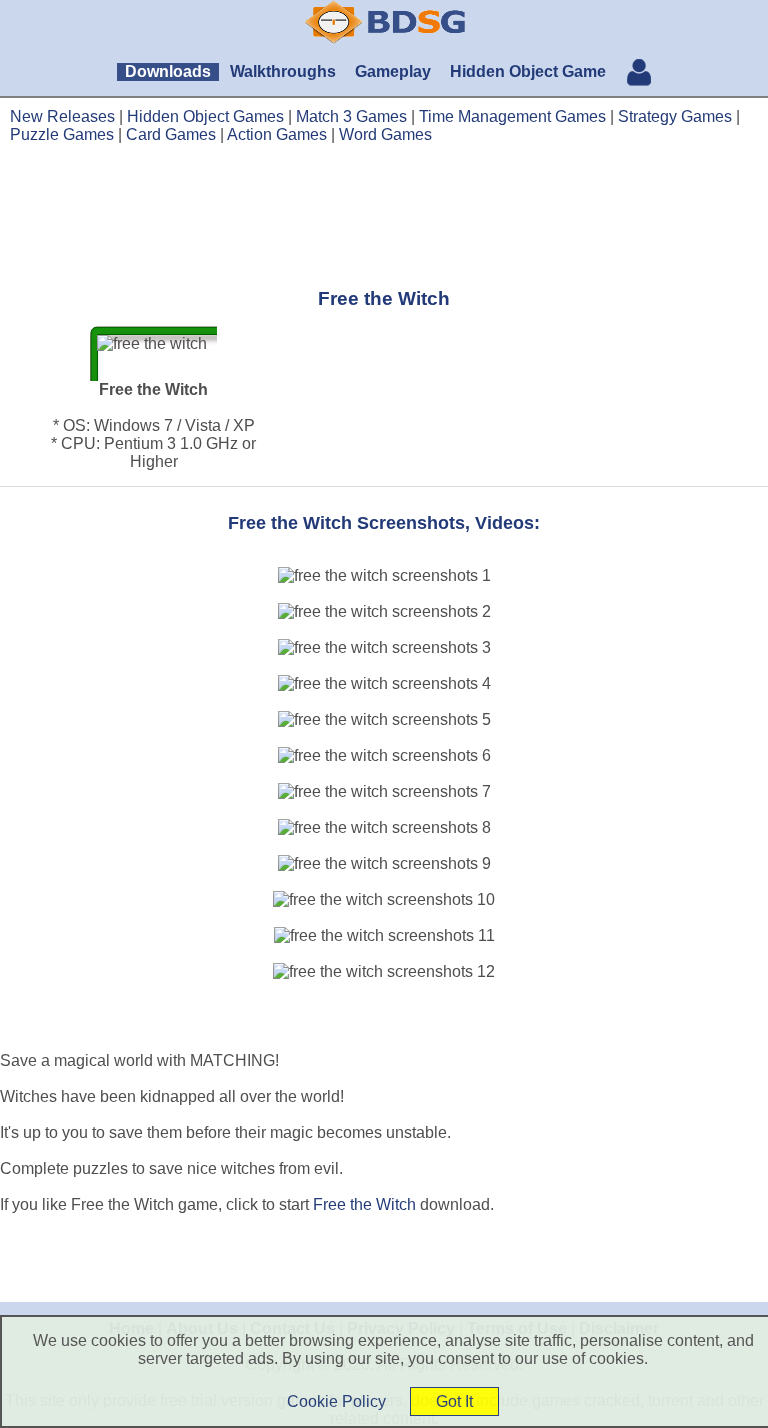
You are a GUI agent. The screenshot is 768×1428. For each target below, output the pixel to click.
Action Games (277, 134)
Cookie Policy (336, 1401)
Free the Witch (364, 1204)
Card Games (171, 134)
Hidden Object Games (205, 116)
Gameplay (393, 71)
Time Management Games (512, 116)
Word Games (385, 134)
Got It (454, 1401)
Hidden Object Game (528, 71)
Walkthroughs (283, 71)
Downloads (168, 71)
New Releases (62, 116)
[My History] (639, 74)
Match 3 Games (351, 116)
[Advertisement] (384, 215)
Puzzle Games (62, 134)
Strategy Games (675, 116)
